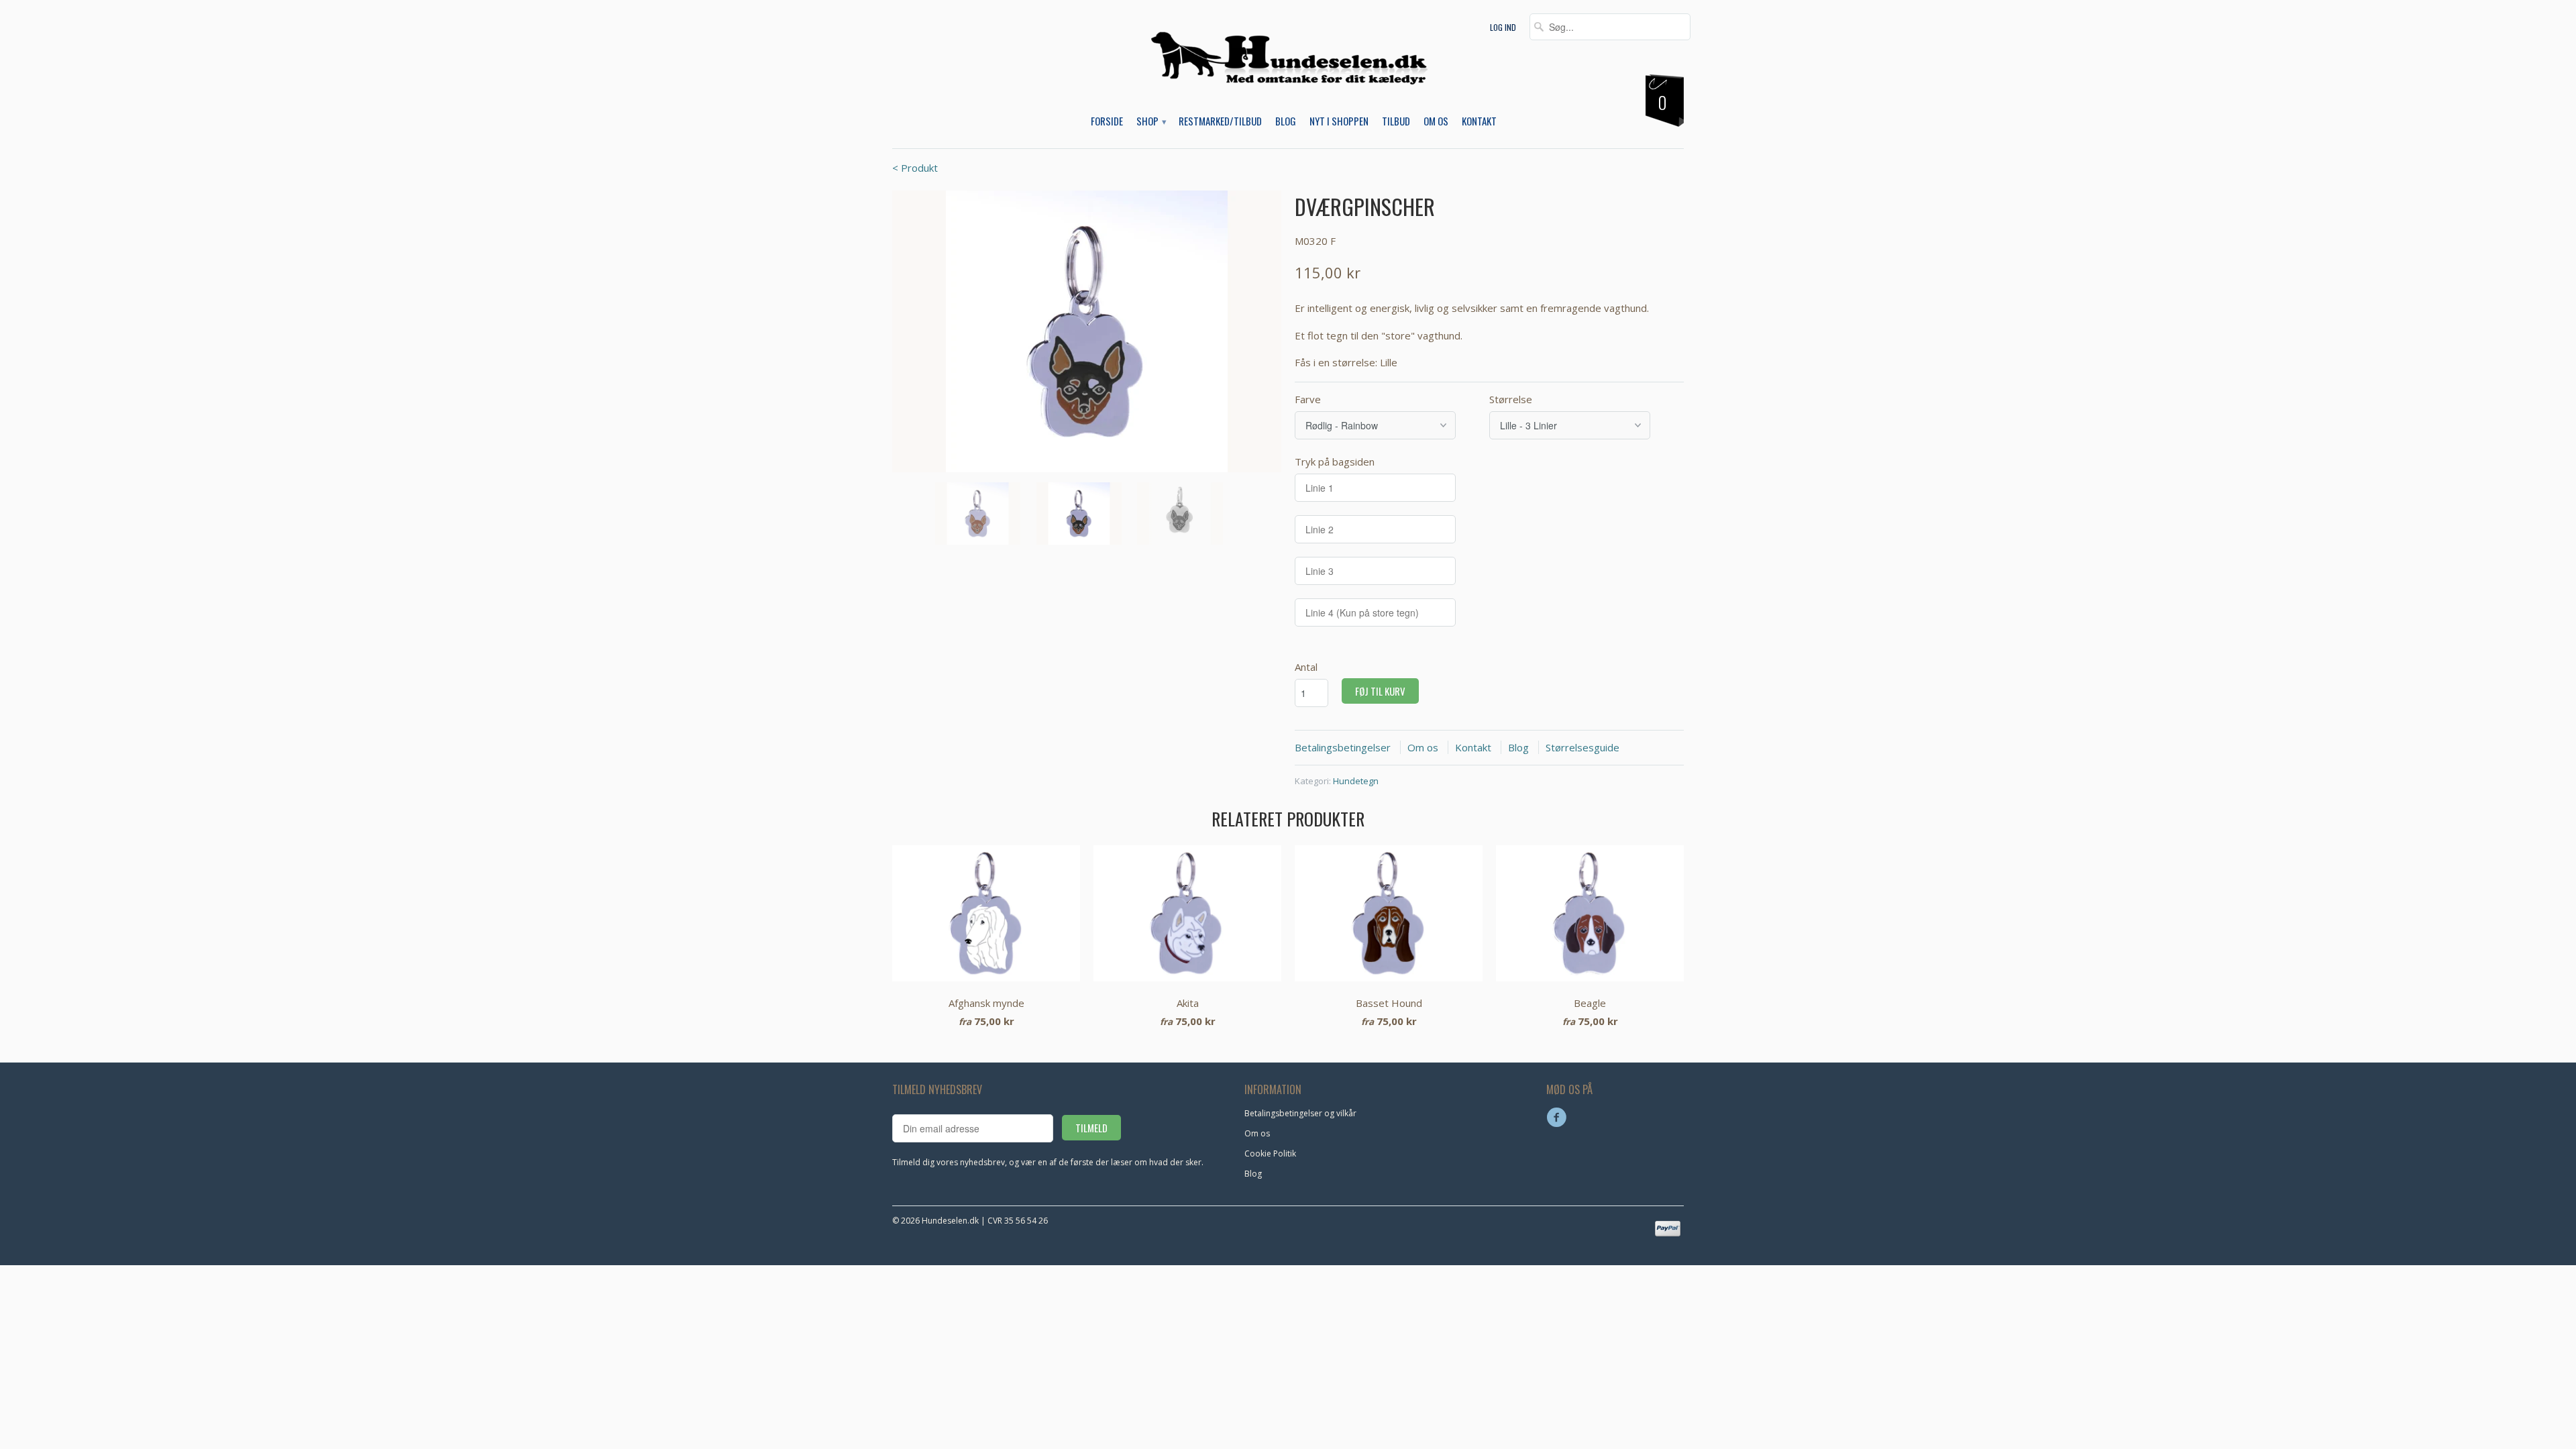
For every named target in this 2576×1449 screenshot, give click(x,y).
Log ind (1503, 27)
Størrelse (1511, 399)
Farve (1308, 399)
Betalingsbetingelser (1343, 747)
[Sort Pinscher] (1087, 331)
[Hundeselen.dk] (1288, 68)
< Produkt (915, 168)
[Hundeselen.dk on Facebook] (1558, 1118)
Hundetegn (1356, 781)
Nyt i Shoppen (1339, 121)
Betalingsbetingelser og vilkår (1300, 1113)
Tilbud (1396, 121)
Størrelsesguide (1582, 747)
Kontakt (1479, 121)
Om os (1436, 121)
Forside (1107, 121)
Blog (1286, 121)
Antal (1306, 667)
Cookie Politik (1270, 1153)
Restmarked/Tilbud (1220, 121)
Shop (1151, 121)
